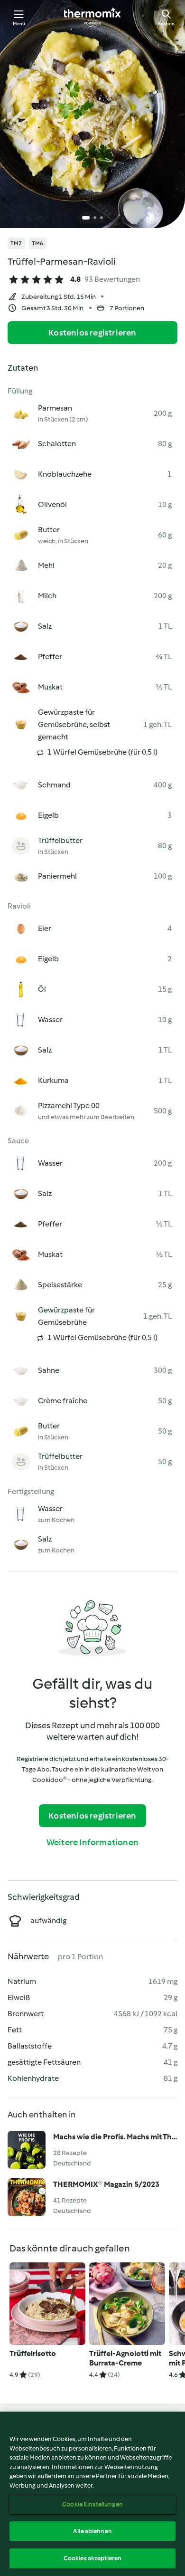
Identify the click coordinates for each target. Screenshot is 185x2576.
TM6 (38, 243)
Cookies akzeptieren (92, 2558)
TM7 (16, 243)
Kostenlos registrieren (92, 333)
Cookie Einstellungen (92, 2504)
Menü (19, 24)
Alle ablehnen (92, 2531)
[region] (92, 2494)
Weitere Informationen (92, 1842)
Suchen (166, 24)
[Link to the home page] (92, 17)
